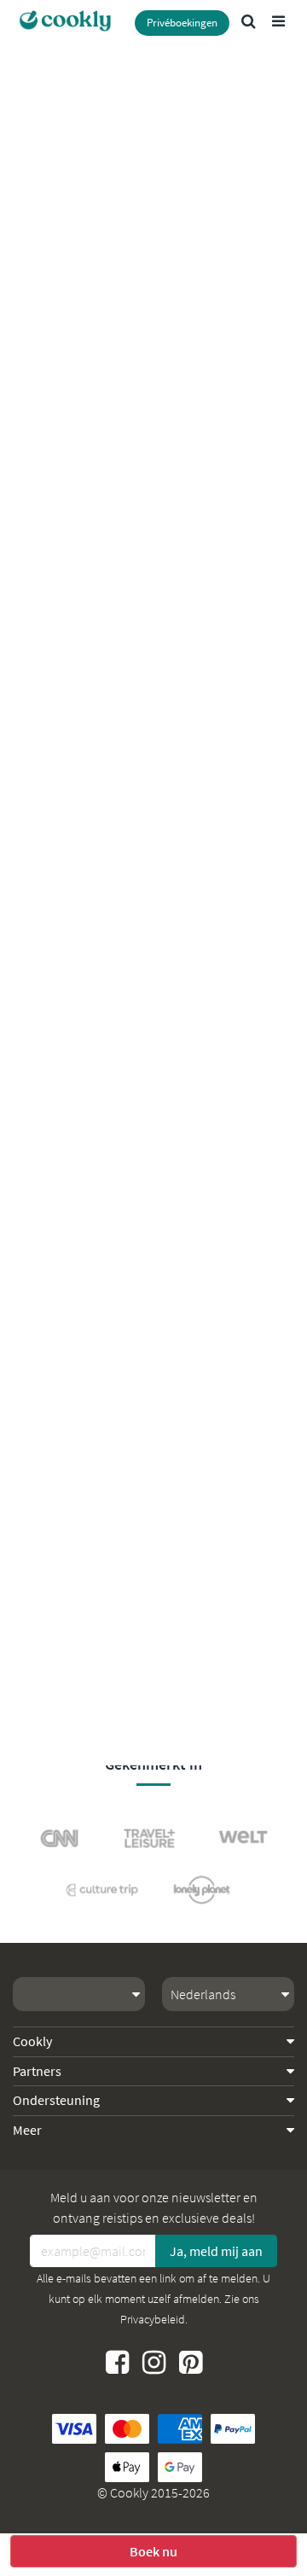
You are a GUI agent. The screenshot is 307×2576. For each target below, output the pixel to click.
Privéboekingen (182, 23)
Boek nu (153, 2551)
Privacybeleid (153, 2319)
